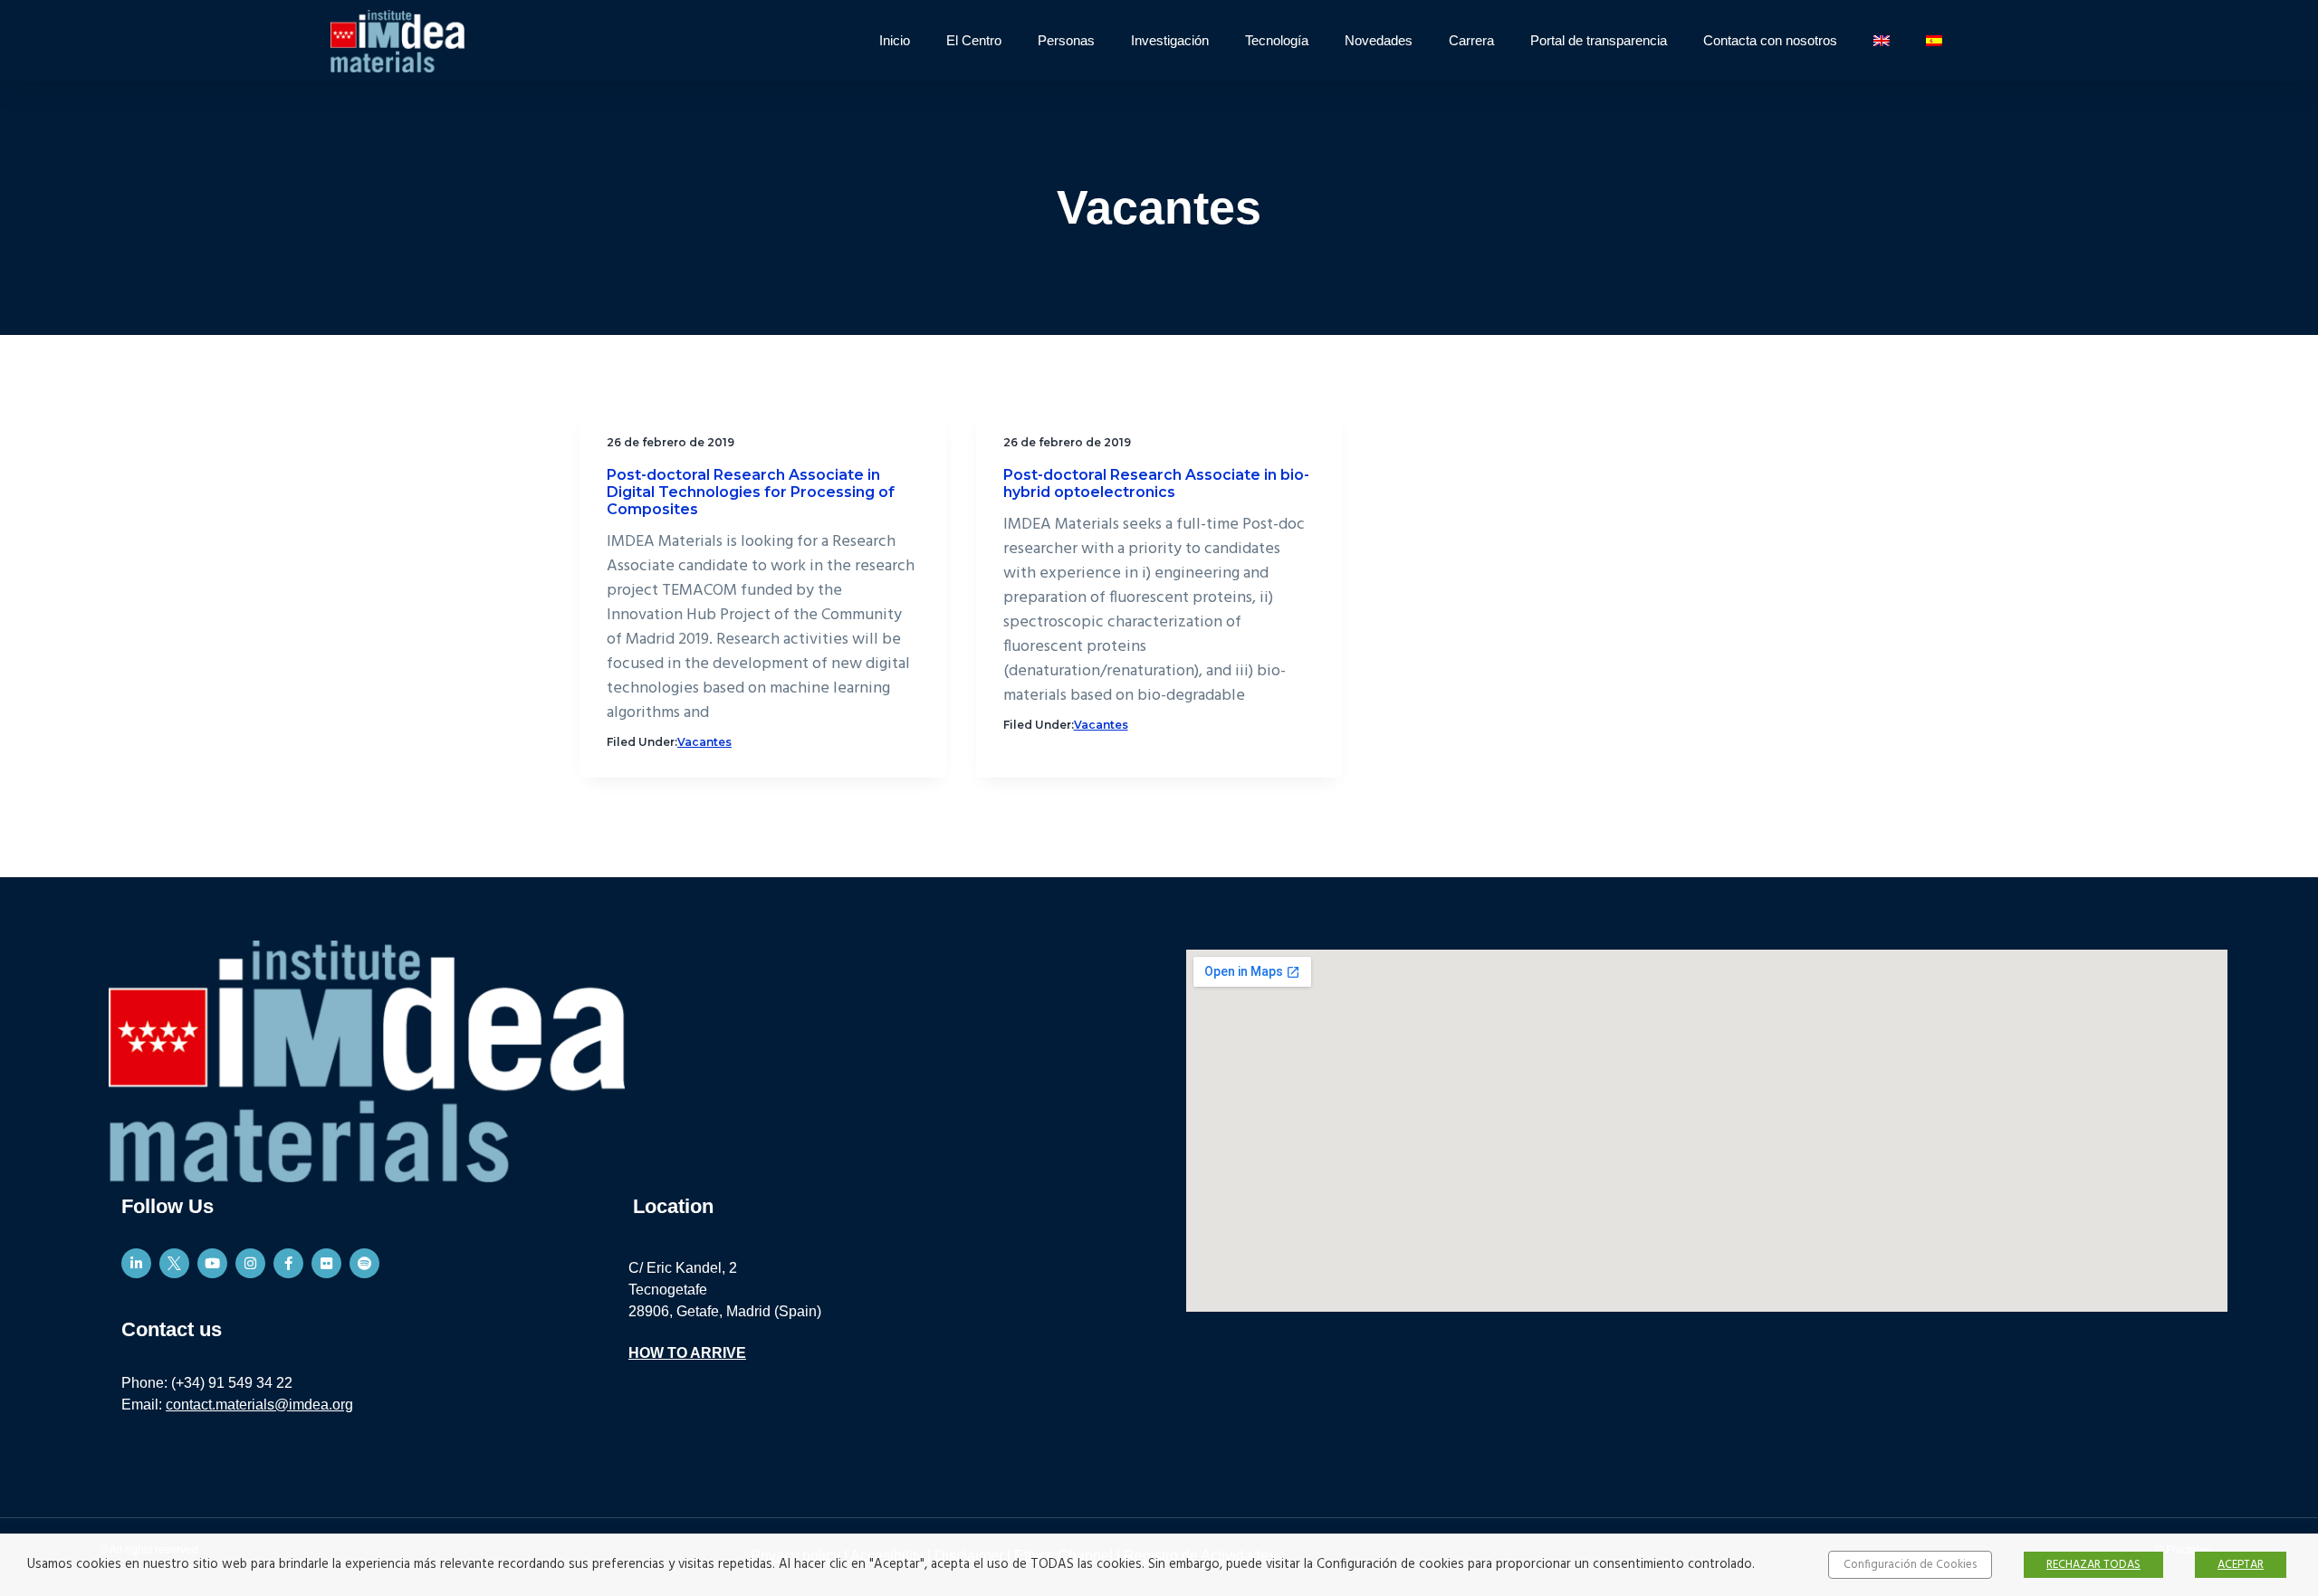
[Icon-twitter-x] (174, 1263)
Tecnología (1277, 40)
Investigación (1170, 40)
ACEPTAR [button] (2241, 1565)
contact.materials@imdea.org (259, 1405)
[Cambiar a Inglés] (1882, 41)
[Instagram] (250, 1263)
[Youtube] (212, 1263)
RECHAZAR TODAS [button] (2093, 1565)
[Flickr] (326, 1263)
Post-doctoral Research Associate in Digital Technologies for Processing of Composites (751, 492)
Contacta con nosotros (1770, 40)
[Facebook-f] (288, 1263)
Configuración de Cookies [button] (1910, 1565)
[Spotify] (364, 1263)
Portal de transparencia (1599, 40)
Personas (1066, 40)
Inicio (895, 40)
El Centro (974, 40)
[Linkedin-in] (136, 1263)
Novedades (1379, 40)
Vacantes (704, 742)
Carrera (1471, 40)
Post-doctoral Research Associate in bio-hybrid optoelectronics (1156, 483)
